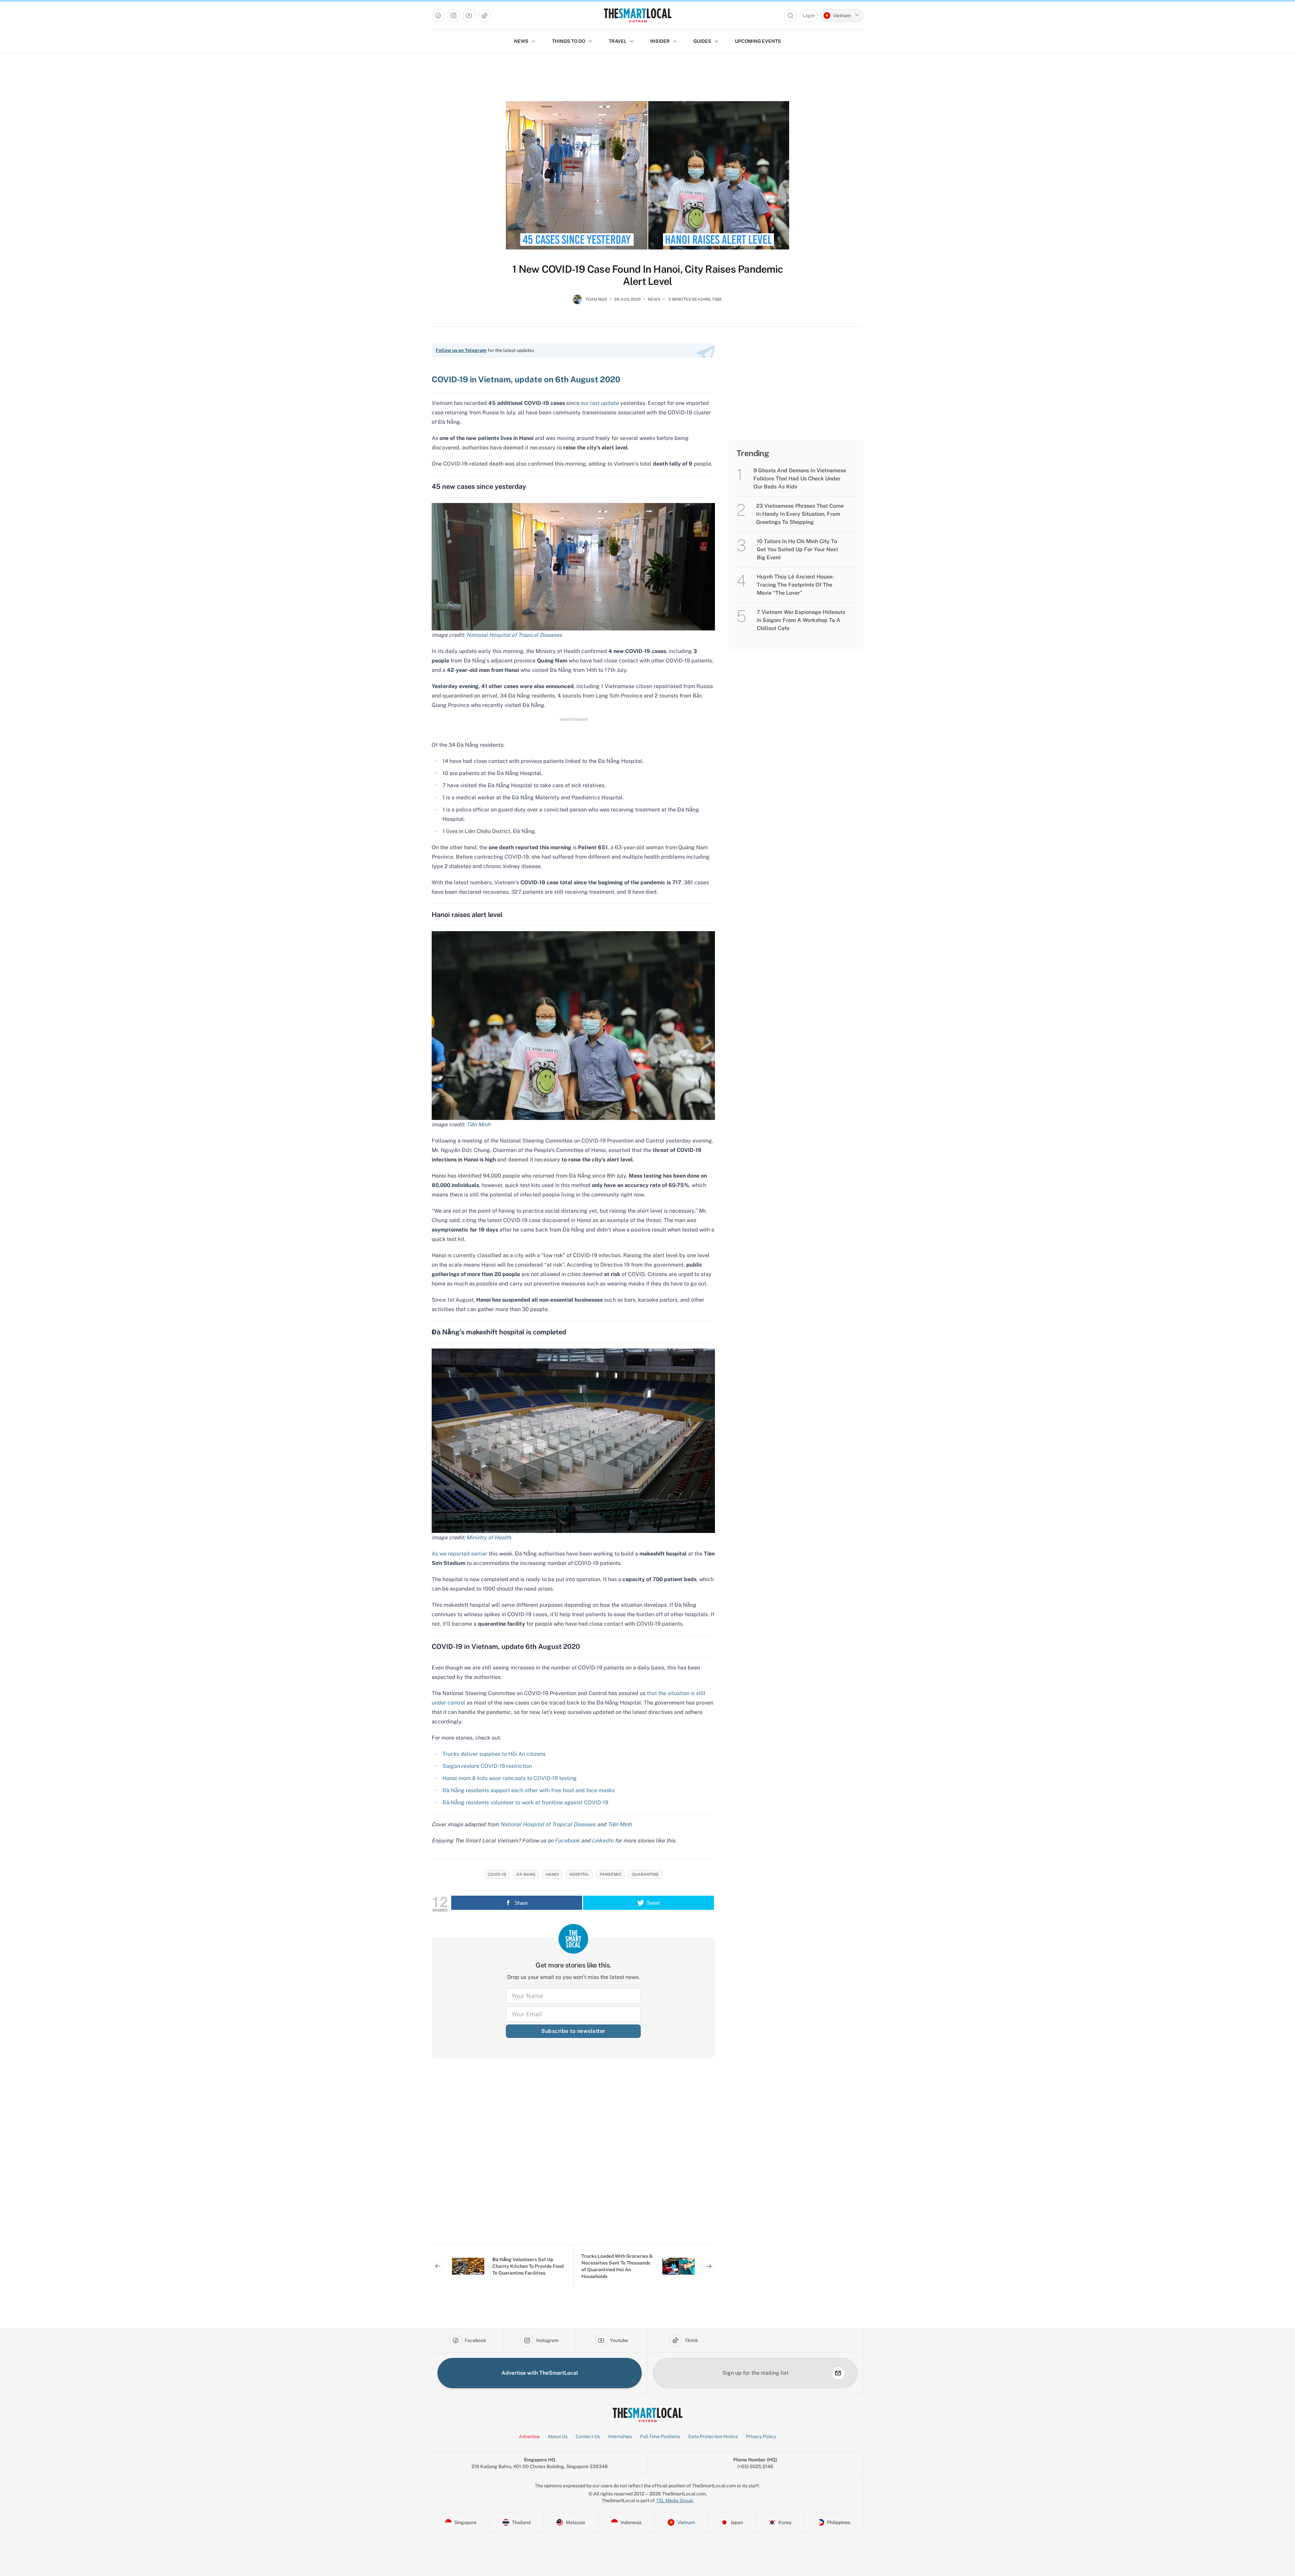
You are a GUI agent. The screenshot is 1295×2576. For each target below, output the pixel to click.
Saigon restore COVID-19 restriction (487, 1766)
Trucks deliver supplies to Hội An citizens (494, 1754)
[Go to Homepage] (638, 15)
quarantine (645, 1874)
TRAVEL (618, 41)
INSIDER (660, 41)
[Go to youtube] (469, 16)
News (654, 299)
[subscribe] (838, 2373)
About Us (558, 2436)
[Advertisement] (573, 2157)
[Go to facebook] (438, 16)
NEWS (521, 41)
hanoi (552, 1874)
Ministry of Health (489, 1537)
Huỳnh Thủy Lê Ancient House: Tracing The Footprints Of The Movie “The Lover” (795, 585)
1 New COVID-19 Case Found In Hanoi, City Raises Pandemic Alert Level (647, 275)
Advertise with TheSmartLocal (540, 2373)
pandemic (611, 1874)
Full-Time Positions (660, 2436)
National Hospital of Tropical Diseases (514, 635)
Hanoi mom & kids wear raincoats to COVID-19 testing (510, 1778)
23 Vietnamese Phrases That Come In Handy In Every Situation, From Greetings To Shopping (800, 514)
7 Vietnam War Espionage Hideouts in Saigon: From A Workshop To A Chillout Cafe (801, 620)
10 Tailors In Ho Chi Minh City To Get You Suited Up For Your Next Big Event (797, 549)
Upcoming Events (758, 41)
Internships (620, 2436)
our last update (600, 403)
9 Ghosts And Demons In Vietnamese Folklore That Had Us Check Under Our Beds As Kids (800, 479)
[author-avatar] (577, 302)
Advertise (529, 2436)
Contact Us (588, 2436)
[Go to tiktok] (485, 16)
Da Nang (526, 1874)
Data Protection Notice (713, 2436)
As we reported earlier (459, 1554)
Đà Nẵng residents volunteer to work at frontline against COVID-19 (525, 1802)
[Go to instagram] (454, 16)
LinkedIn (603, 1841)
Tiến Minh (478, 1124)
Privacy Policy (761, 2436)
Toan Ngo (596, 299)
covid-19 (497, 1874)
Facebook (567, 1841)
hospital (579, 1874)
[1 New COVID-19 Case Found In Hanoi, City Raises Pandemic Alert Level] (647, 175)
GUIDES (702, 41)
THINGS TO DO (569, 41)
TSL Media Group (674, 2500)
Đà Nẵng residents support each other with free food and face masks (529, 1790)
